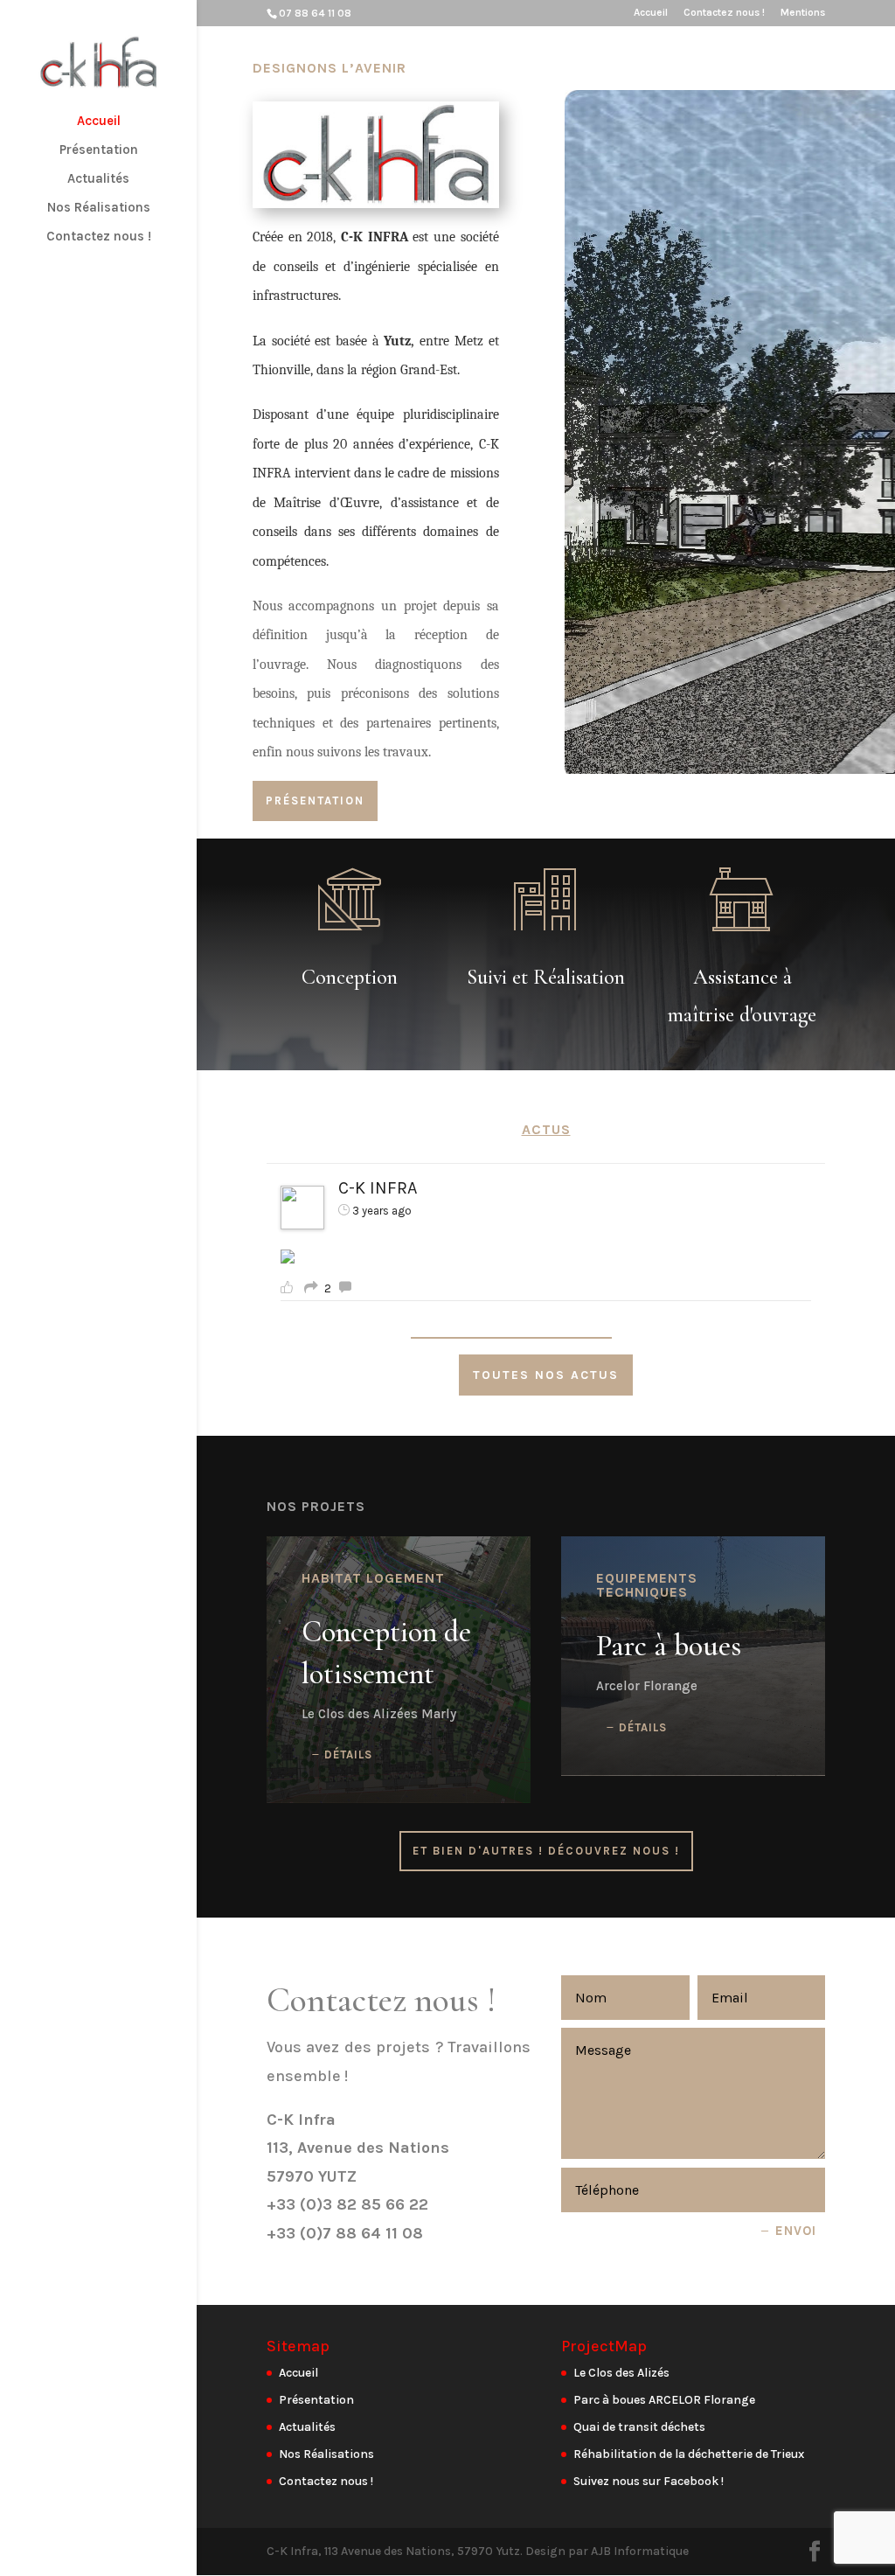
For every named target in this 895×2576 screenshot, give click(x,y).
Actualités (98, 179)
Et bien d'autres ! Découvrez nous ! (546, 1851)
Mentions (803, 13)
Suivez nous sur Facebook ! (649, 2481)
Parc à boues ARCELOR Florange (664, 2400)
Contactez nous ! (724, 13)
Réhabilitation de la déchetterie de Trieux (689, 2454)
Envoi (796, 2231)
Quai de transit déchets (639, 2427)
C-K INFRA (378, 1188)
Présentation (99, 150)
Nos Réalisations (99, 208)
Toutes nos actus (546, 1375)
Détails (348, 1754)
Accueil (651, 13)
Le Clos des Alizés (621, 2373)
